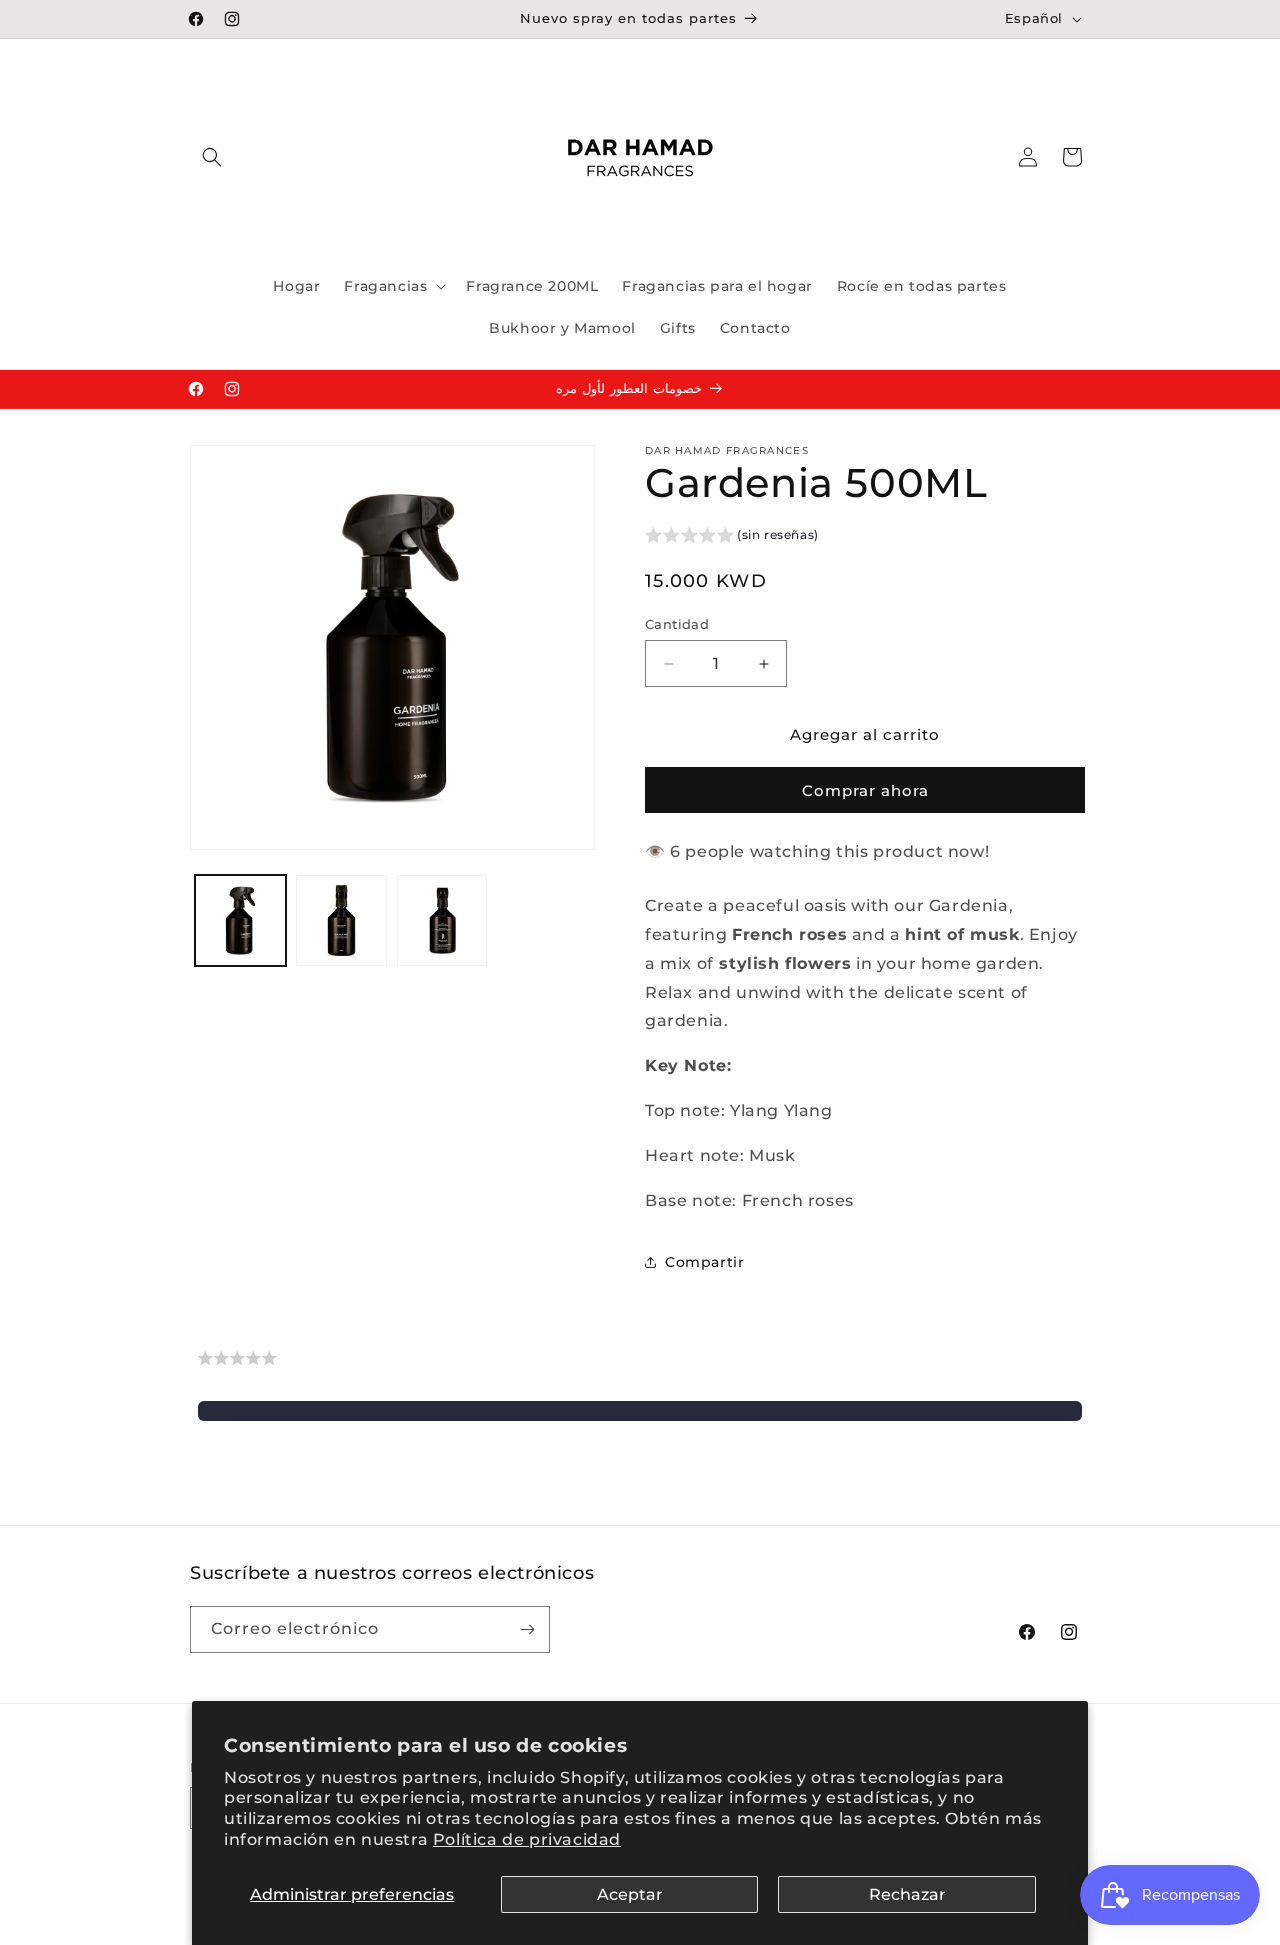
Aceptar (630, 1894)
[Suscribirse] (527, 1629)
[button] (212, 157)
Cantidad (677, 624)
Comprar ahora (865, 790)
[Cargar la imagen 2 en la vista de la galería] (341, 920)
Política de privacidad (527, 1839)
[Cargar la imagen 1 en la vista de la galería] (240, 920)
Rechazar (907, 1894)
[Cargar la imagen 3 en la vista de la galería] (442, 920)
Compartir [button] (704, 1262)
